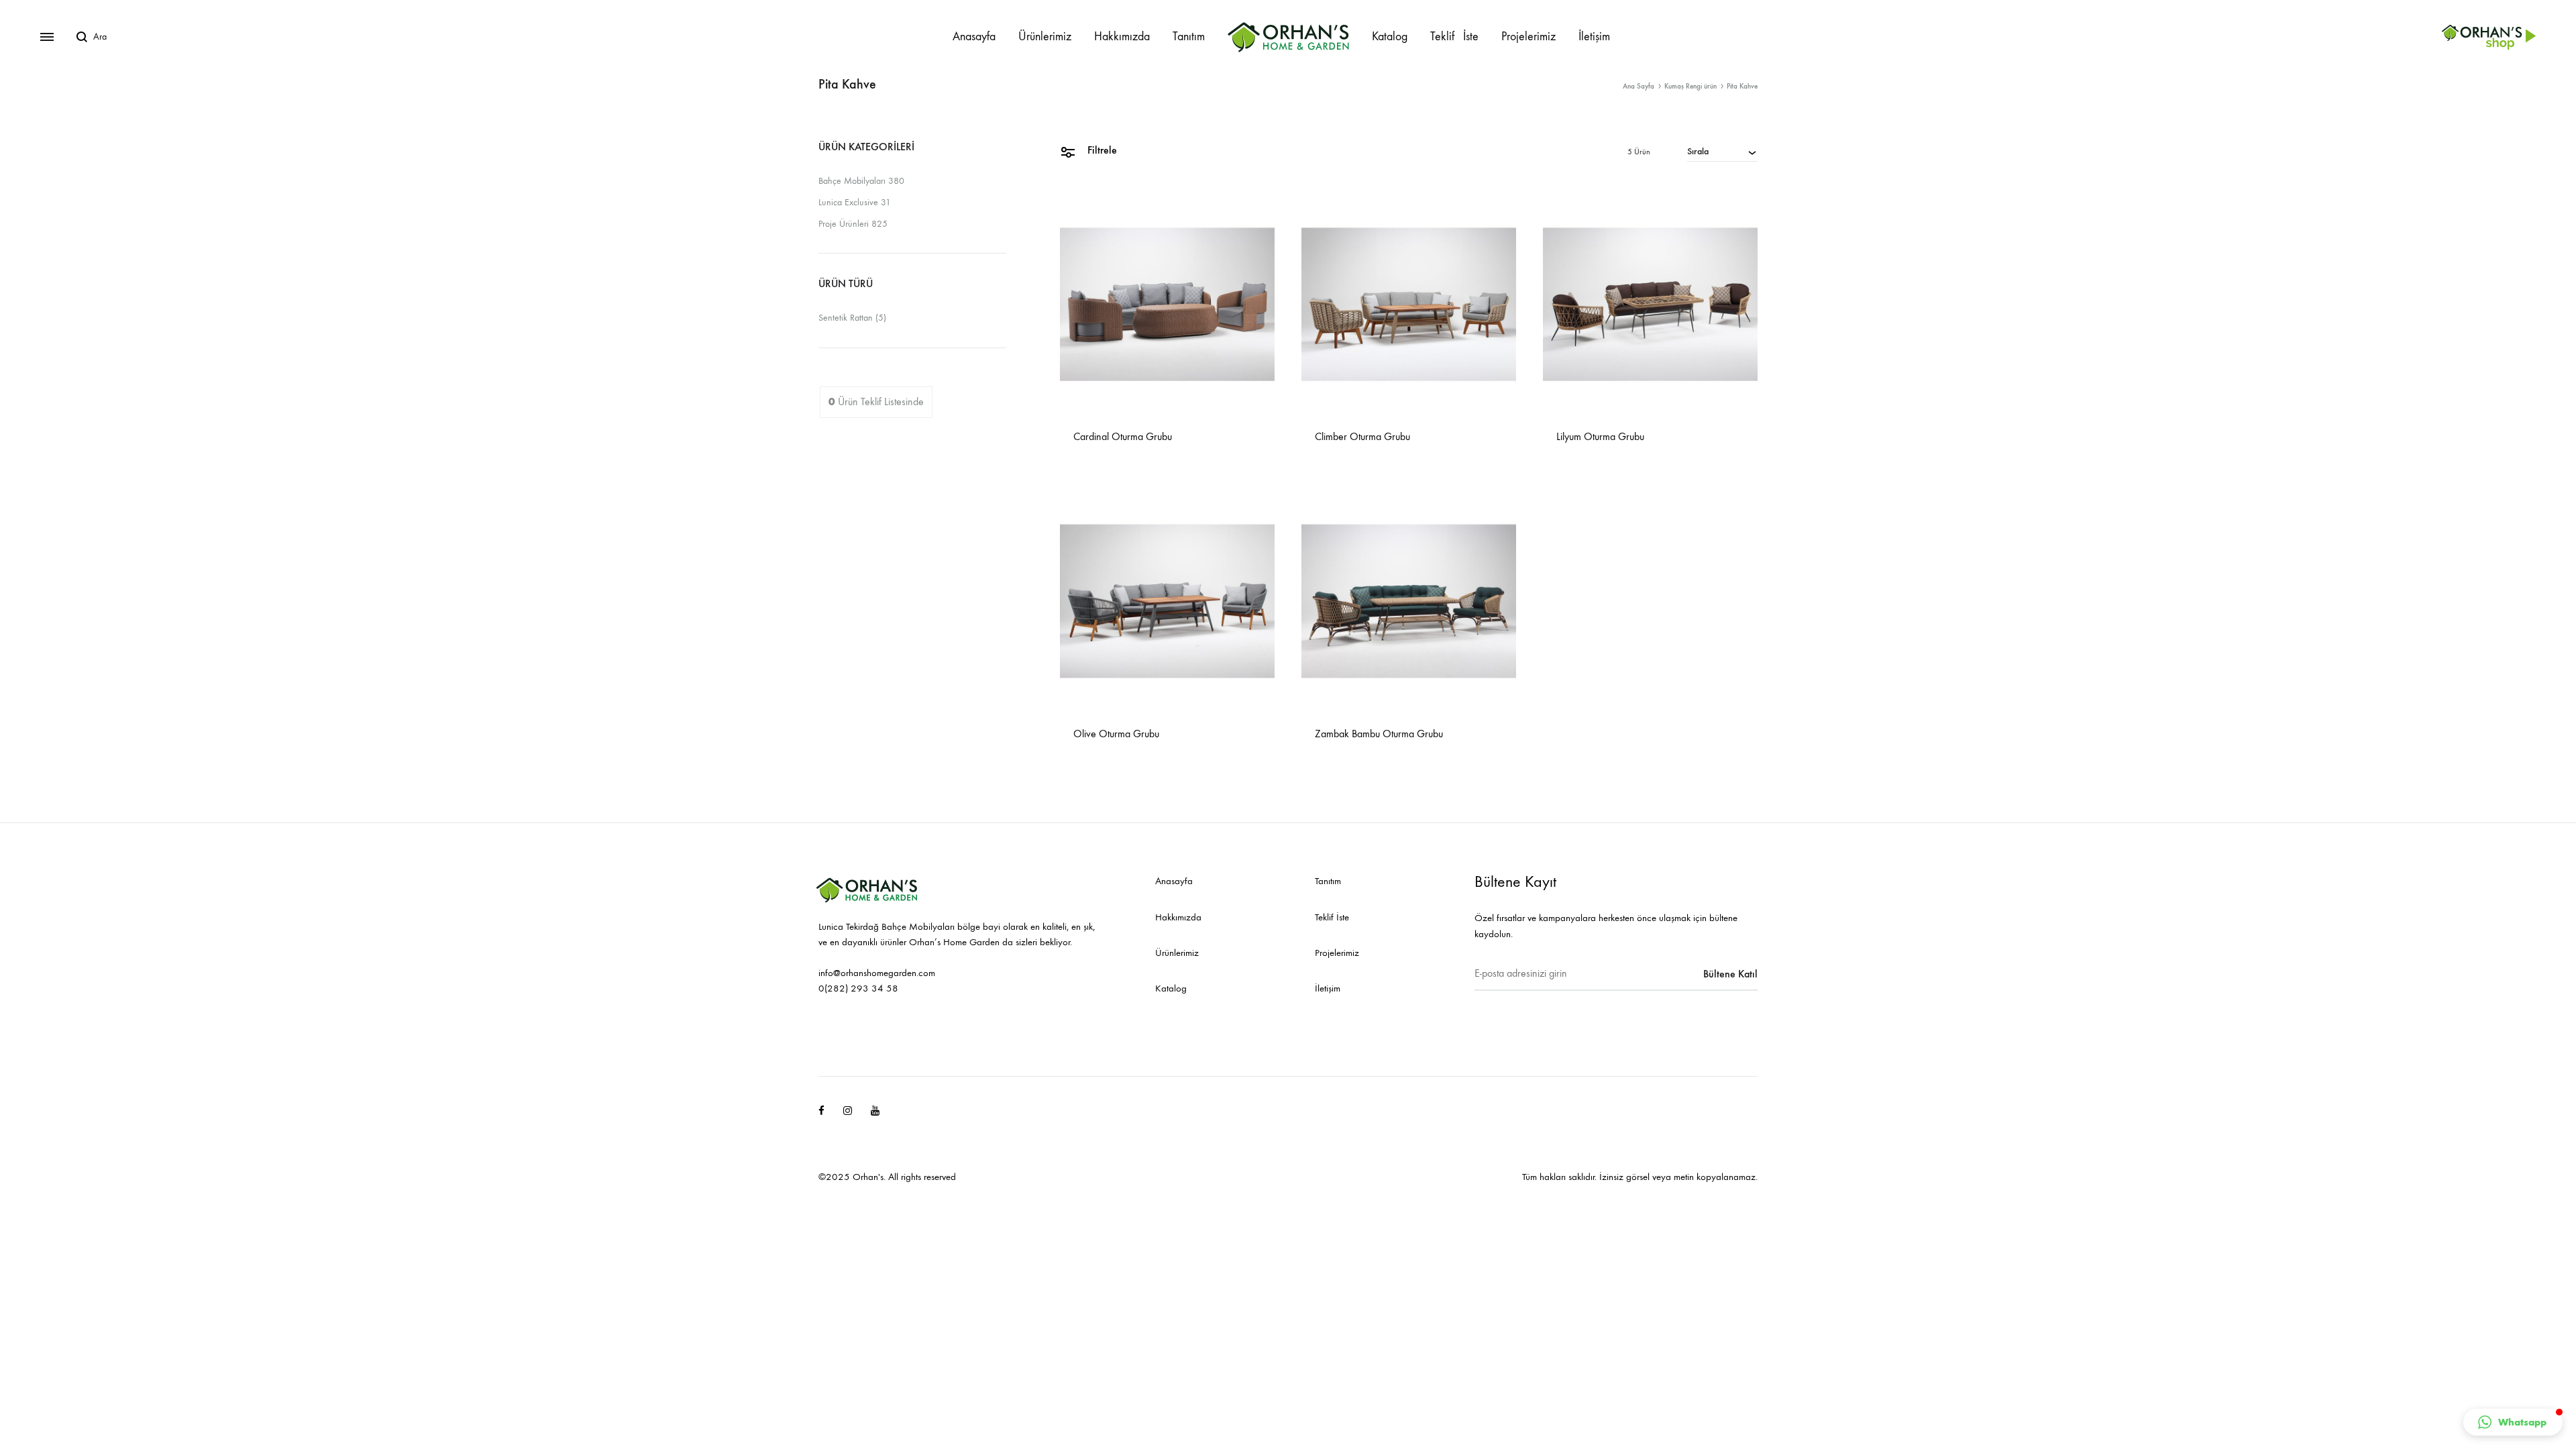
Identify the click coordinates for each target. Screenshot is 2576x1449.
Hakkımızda (1122, 37)
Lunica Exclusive (848, 202)
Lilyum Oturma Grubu (1600, 436)
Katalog (1390, 37)
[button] (2513, 1422)
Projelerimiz (1528, 37)
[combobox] (1722, 151)
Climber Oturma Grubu (1362, 436)
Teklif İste (1332, 917)
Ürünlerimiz (1045, 37)
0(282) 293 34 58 (858, 988)
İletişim (1594, 37)
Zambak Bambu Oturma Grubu (1379, 734)
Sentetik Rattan (846, 318)
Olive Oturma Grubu (1116, 734)
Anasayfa (974, 37)
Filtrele (1101, 150)
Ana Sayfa (1639, 86)
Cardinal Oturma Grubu (1123, 436)
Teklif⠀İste (1454, 37)
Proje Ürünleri (844, 224)
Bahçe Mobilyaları (852, 181)
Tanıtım (1189, 37)
